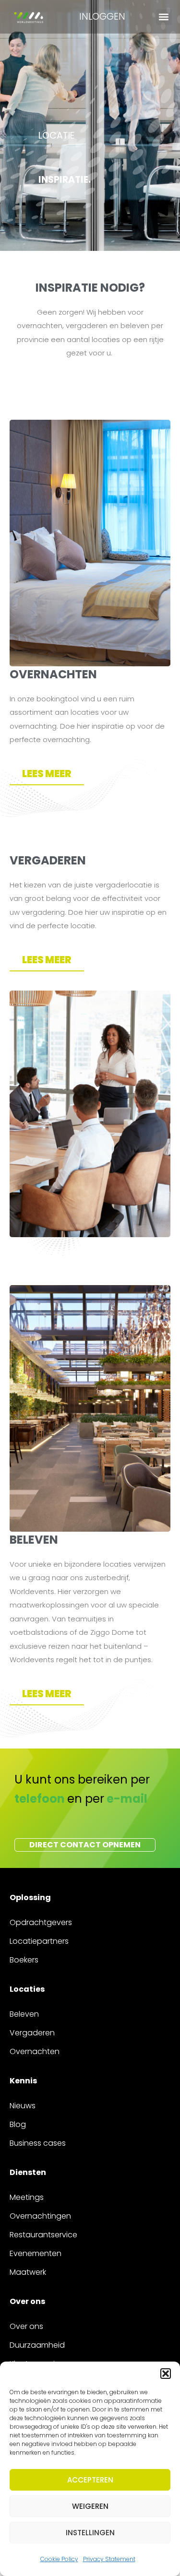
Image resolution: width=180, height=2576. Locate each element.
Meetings (27, 2197)
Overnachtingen (40, 2216)
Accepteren (90, 2480)
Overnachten (35, 2051)
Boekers (24, 1960)
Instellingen (90, 2533)
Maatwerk (28, 2272)
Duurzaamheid (37, 2345)
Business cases (38, 2143)
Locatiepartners (39, 1941)
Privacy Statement (109, 2559)
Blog (18, 2124)
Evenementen (36, 2253)
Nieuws (23, 2106)
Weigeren (90, 2506)
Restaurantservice (43, 2235)
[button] (166, 2374)
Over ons (26, 2326)
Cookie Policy (59, 2559)
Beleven (24, 2014)
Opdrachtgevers (41, 1922)
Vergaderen (32, 2033)
